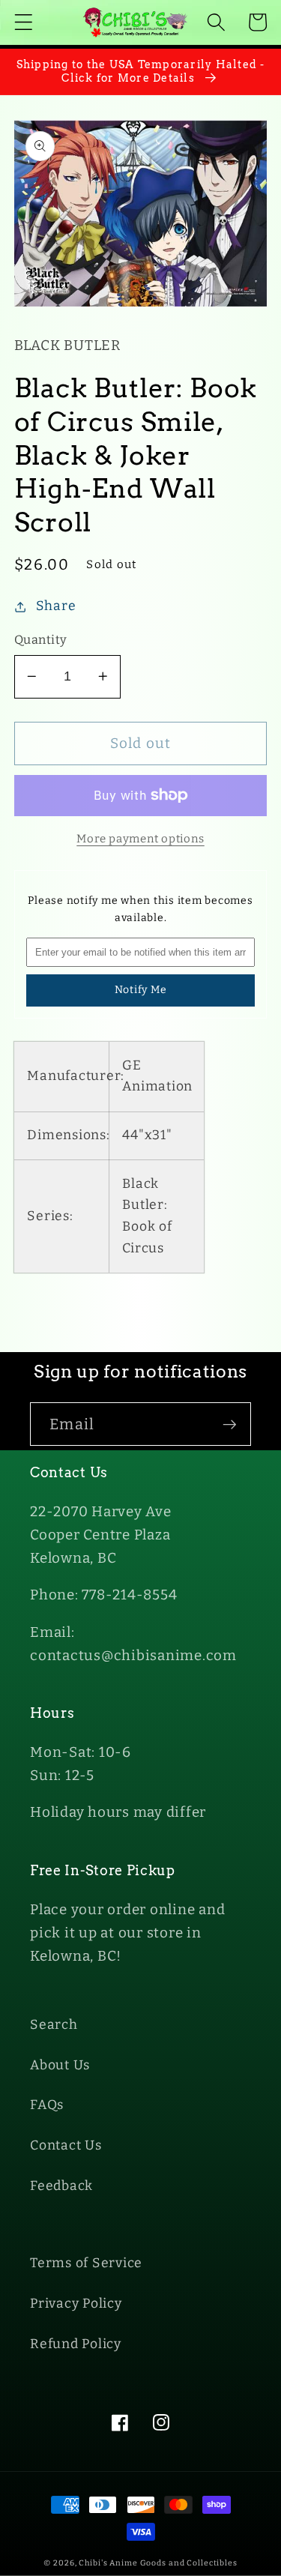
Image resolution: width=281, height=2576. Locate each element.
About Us (60, 2065)
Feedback (61, 2186)
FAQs (47, 2105)
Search (54, 2025)
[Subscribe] (230, 1424)
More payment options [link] (140, 839)
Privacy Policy (76, 2304)
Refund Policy (76, 2344)
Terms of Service (86, 2263)
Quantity (41, 640)
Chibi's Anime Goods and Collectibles (158, 2563)
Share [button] (56, 606)
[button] (24, 22)
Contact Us (66, 2145)
